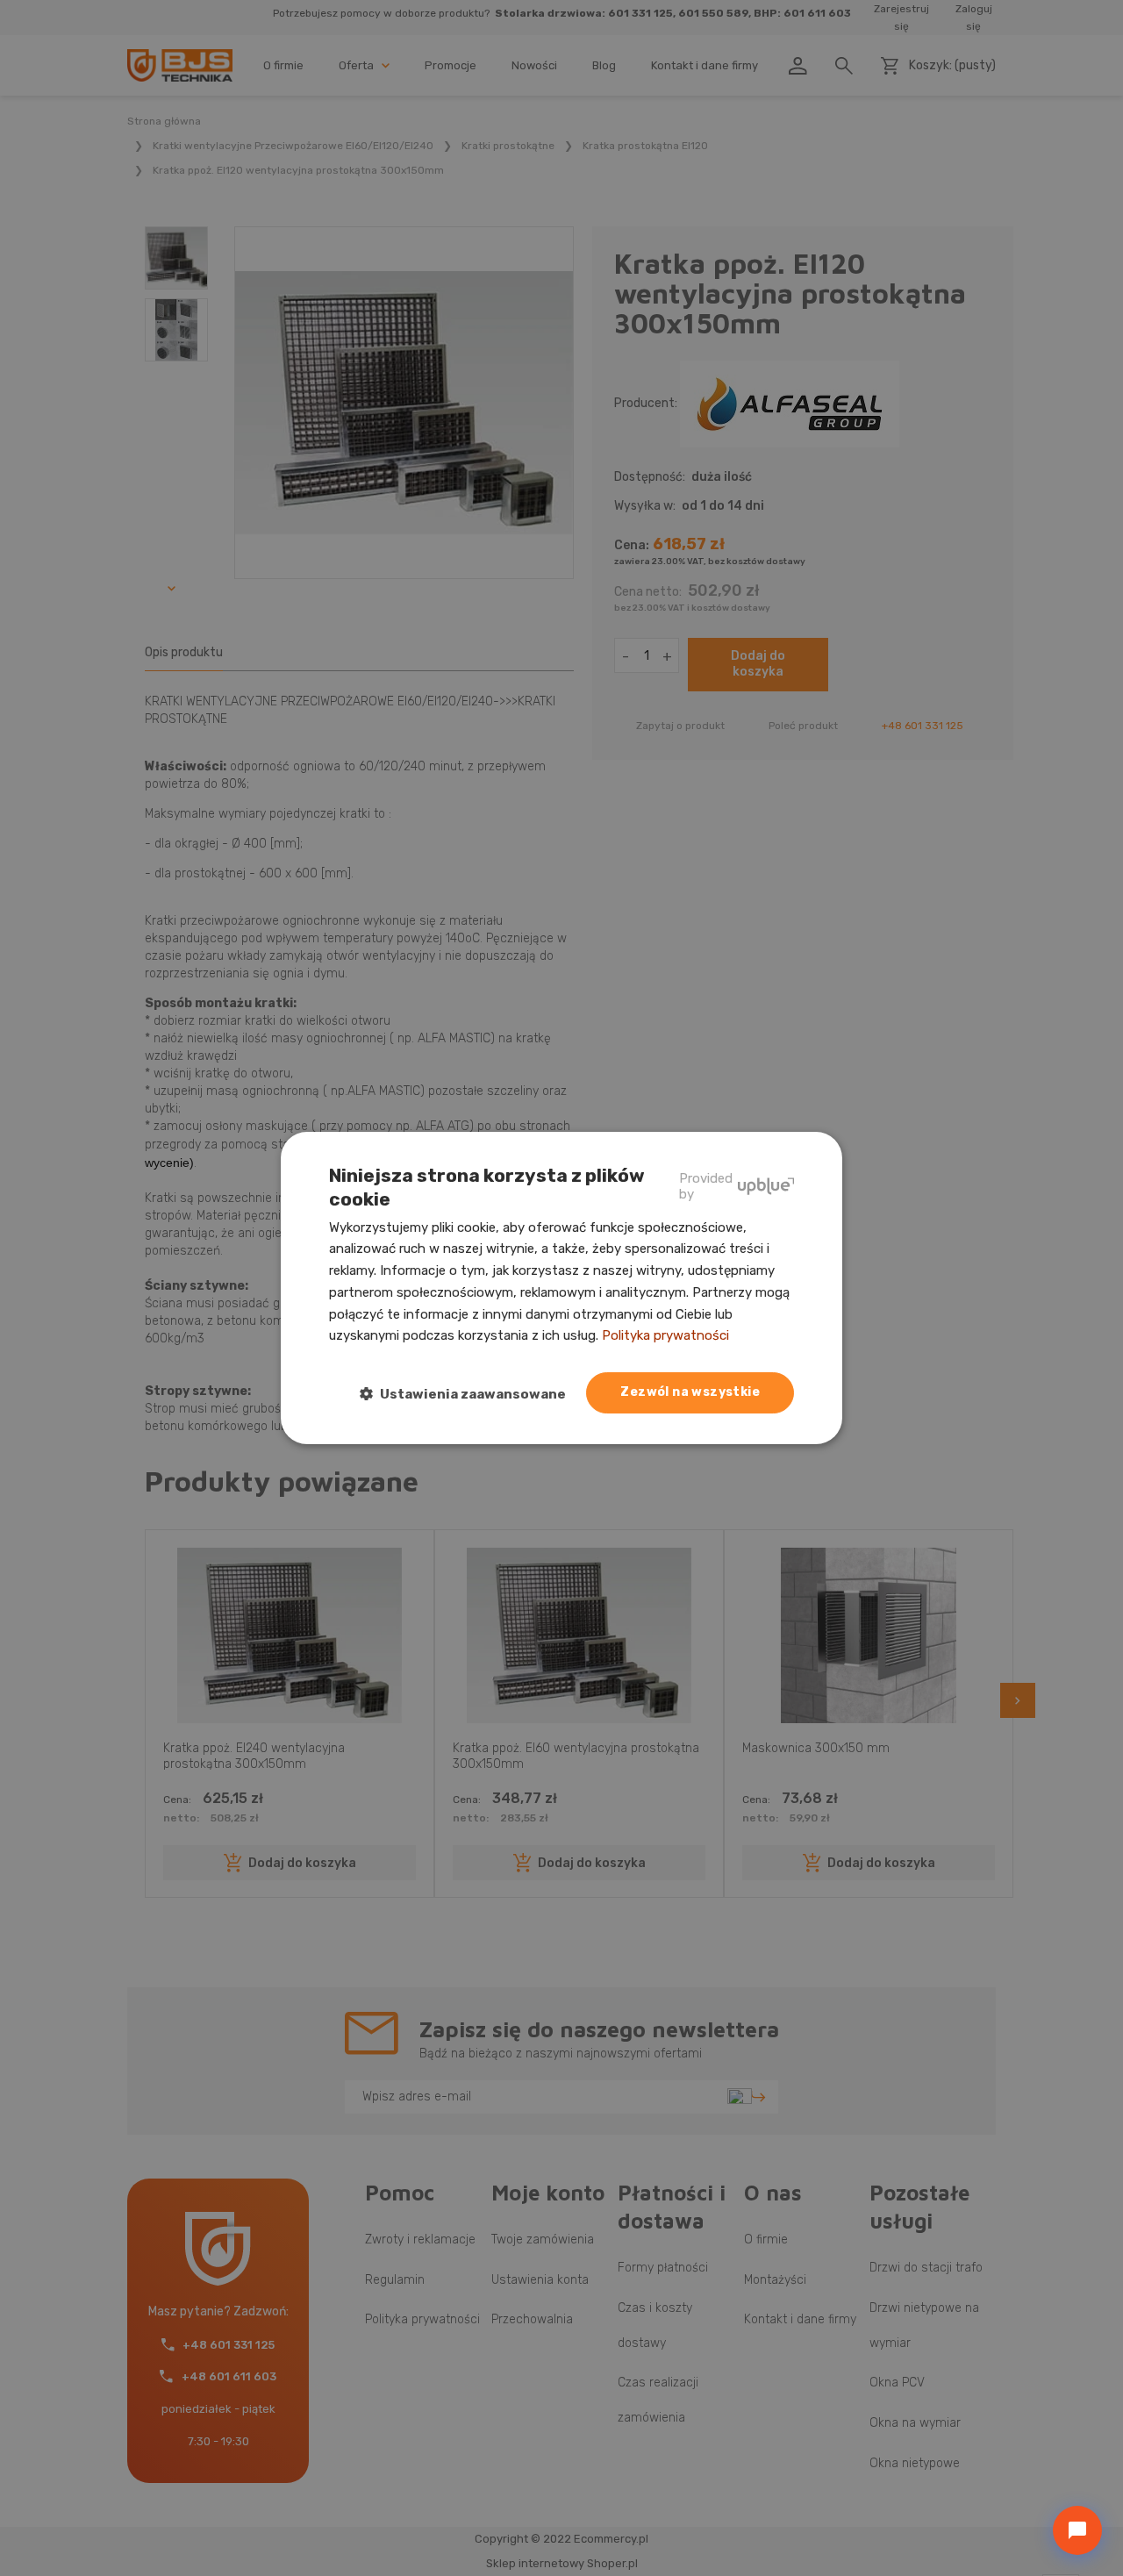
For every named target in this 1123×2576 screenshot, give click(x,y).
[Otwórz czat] (1077, 2530)
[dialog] (561, 1288)
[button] (470, 1394)
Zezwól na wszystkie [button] (690, 1392)
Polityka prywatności (665, 1335)
